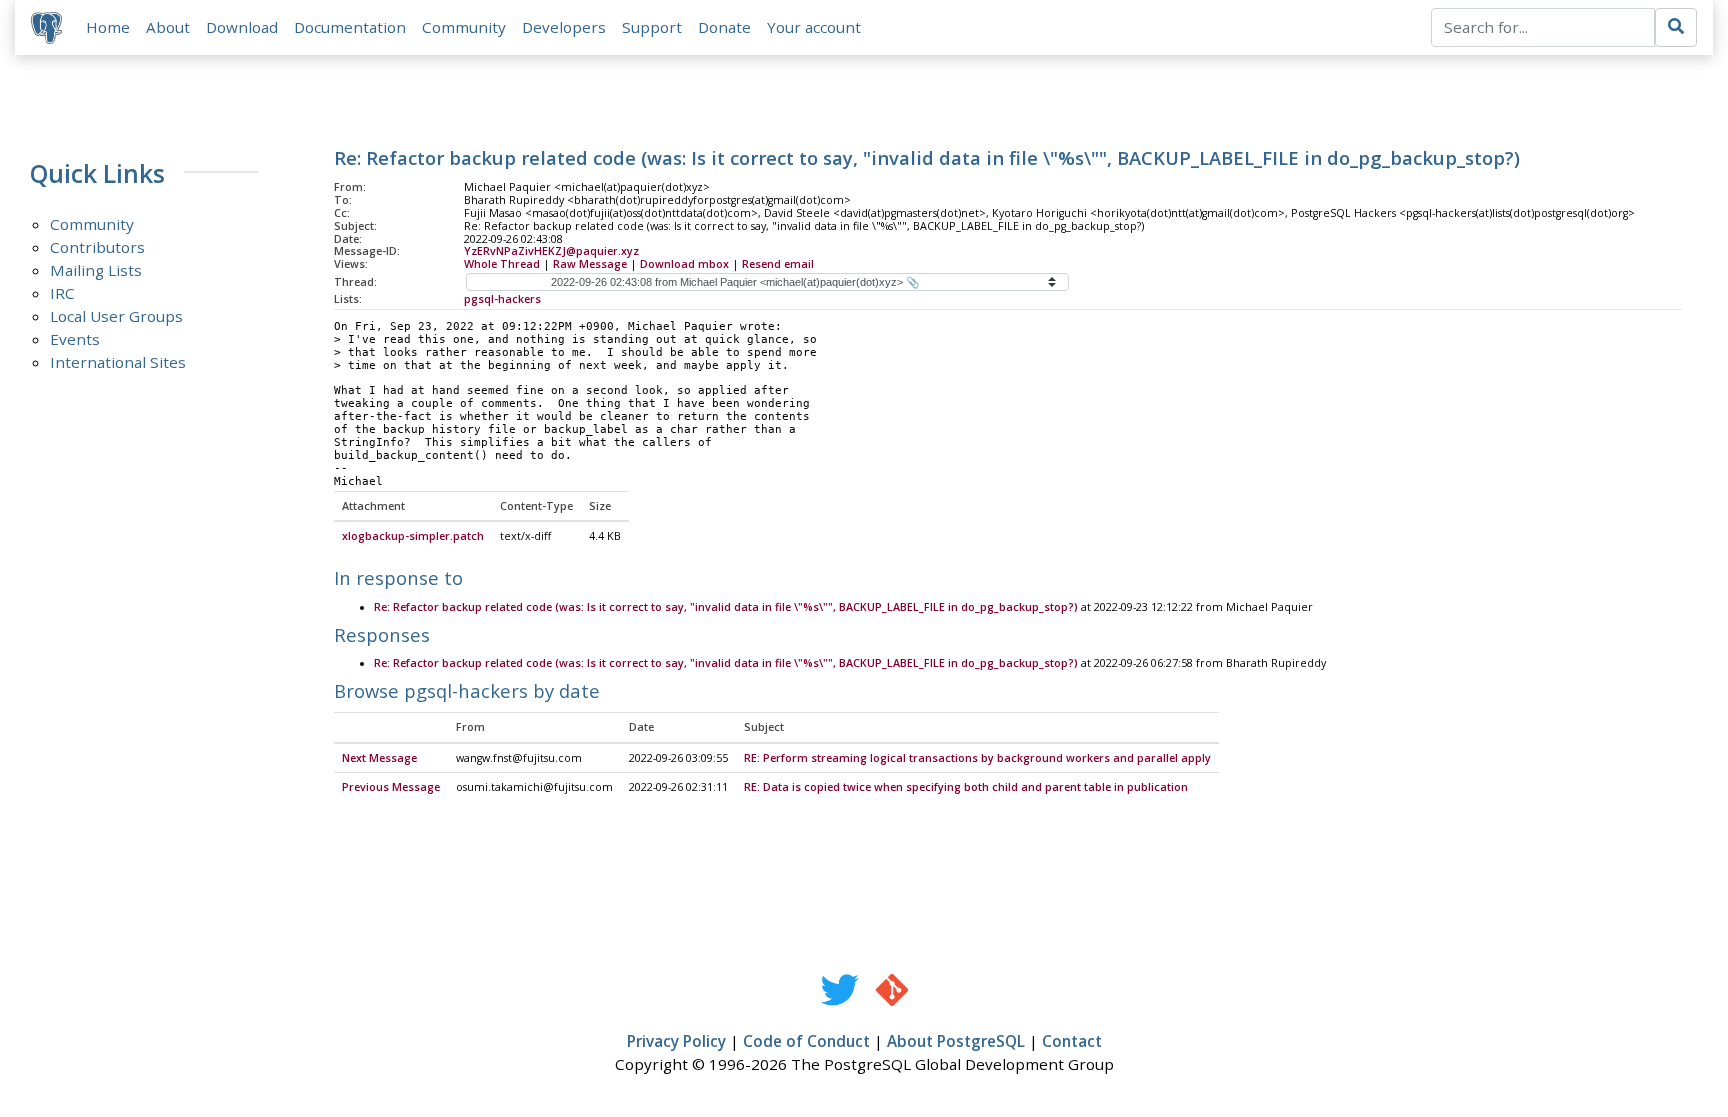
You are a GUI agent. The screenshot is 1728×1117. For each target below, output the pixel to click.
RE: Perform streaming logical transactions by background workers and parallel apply (977, 758)
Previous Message (391, 787)
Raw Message (590, 264)
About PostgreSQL (956, 1041)
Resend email (778, 264)
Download (242, 27)
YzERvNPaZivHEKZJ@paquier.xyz (551, 251)
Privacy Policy (676, 1041)
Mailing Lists (96, 270)
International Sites (118, 362)
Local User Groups (116, 316)
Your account (814, 27)
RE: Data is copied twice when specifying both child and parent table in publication (966, 787)
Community (464, 27)
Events (75, 339)
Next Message (379, 758)
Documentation (350, 27)
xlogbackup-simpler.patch (413, 536)
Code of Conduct (806, 1041)
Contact (1072, 1041)
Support (652, 27)
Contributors (97, 247)
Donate (724, 27)
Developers (564, 27)
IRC (62, 293)
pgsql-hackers (502, 299)
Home (108, 27)
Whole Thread (502, 264)
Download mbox (684, 264)
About (168, 27)
